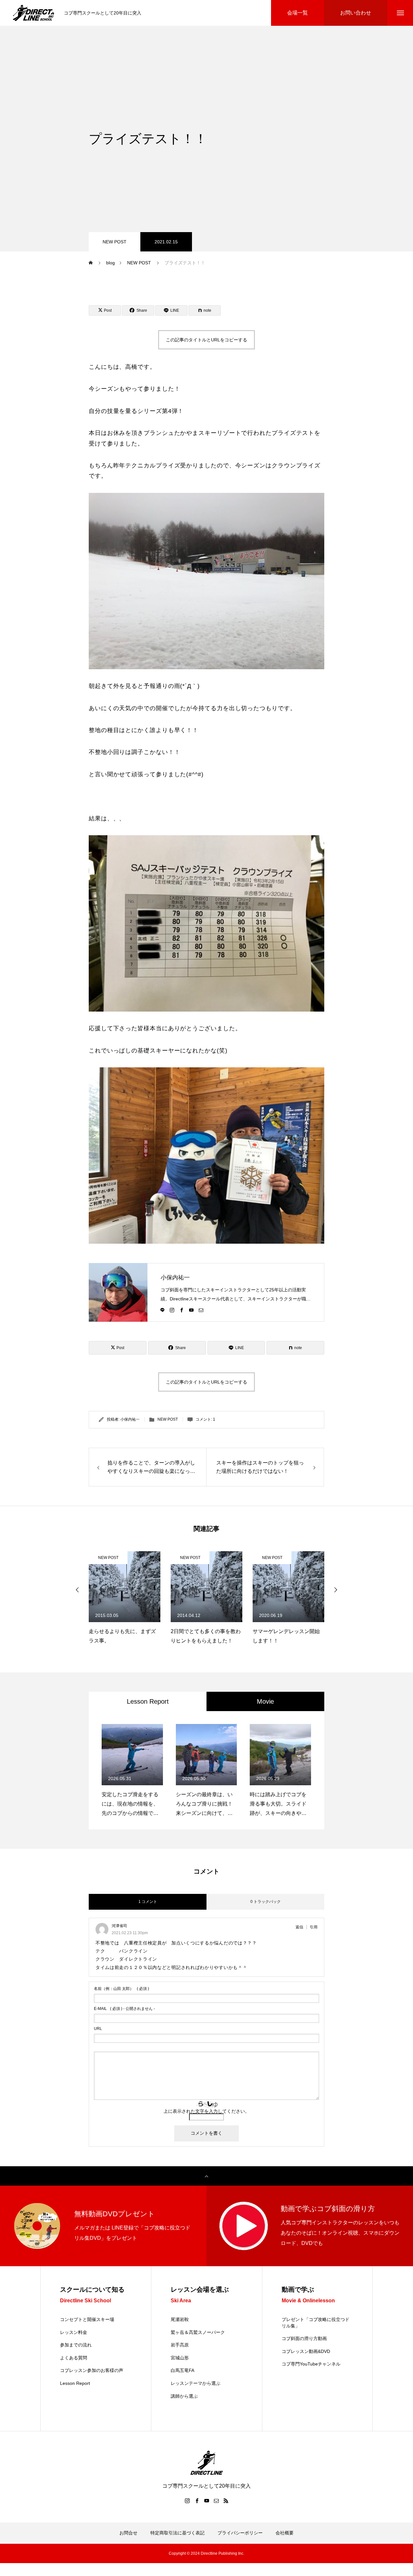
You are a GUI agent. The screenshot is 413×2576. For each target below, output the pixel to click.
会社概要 (285, 2533)
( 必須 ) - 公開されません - (124, 2009)
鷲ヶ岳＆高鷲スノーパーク (198, 2332)
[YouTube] (191, 1309)
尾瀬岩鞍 (180, 2319)
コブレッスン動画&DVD (306, 2351)
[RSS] (226, 2501)
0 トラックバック (266, 1902)
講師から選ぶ (184, 2396)
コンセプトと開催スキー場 (87, 2319)
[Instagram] (172, 1309)
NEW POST (115, 242)
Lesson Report (75, 2383)
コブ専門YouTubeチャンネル (311, 2364)
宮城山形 (180, 2358)
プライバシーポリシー (240, 2533)
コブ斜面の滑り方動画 (304, 2338)
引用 (314, 1927)
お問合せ (128, 2533)
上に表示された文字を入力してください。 (206, 2111)
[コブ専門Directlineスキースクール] (34, 13)
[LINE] (162, 1309)
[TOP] (206, 2176)
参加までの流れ (76, 2345)
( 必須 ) (121, 1989)
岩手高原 (180, 2345)
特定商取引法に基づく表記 (177, 2533)
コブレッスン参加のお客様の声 (92, 2370)
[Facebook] (182, 1309)
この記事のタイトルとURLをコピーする (206, 340)
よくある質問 (74, 2358)
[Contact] (201, 1309)
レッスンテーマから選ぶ (196, 2383)
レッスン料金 (74, 2332)
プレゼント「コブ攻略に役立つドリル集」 (316, 2323)
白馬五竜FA (182, 2370)
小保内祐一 (175, 1278)
